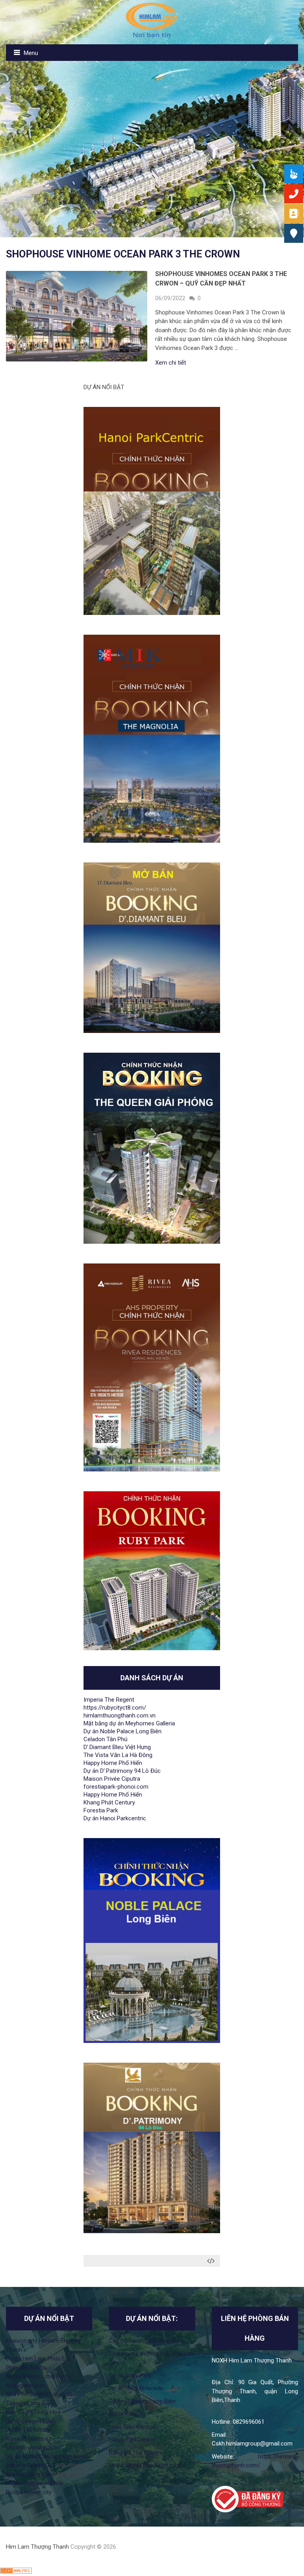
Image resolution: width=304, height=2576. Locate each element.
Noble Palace (126, 2414)
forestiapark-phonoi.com (116, 1787)
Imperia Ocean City (30, 2465)
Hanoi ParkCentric (132, 2440)
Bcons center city (29, 2492)
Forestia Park (101, 1810)
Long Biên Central (132, 2427)
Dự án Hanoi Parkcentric (115, 1818)
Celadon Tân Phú (105, 1739)
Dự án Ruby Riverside (136, 2388)
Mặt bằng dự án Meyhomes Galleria (129, 1723)
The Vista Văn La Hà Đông (118, 1755)
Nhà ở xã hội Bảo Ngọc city (144, 2465)
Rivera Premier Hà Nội (34, 2483)
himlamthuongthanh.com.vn (120, 1715)
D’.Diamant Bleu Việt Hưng (117, 1747)
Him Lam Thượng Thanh (37, 2547)
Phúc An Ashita (26, 2368)
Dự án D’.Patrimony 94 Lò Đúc (122, 1771)
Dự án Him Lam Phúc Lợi (38, 2358)
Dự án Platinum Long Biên (142, 2401)
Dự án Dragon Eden (31, 2421)
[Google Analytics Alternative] (16, 2572)
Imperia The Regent (109, 1700)
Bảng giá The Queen (135, 2453)
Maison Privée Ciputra (112, 1779)
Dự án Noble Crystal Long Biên (45, 2457)
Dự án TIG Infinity (28, 2430)
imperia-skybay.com (32, 2447)
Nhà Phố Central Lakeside (39, 2394)
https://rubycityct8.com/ (115, 1708)
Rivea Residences (29, 2439)
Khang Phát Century (109, 1802)
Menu (31, 53)
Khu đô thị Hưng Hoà (33, 2412)
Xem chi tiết (171, 363)
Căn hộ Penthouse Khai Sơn (145, 2341)
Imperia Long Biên (29, 2474)
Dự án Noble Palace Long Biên (123, 1731)
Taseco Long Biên (29, 2403)
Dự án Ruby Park (130, 2376)
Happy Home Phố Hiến (113, 1763)
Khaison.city (22, 2341)
